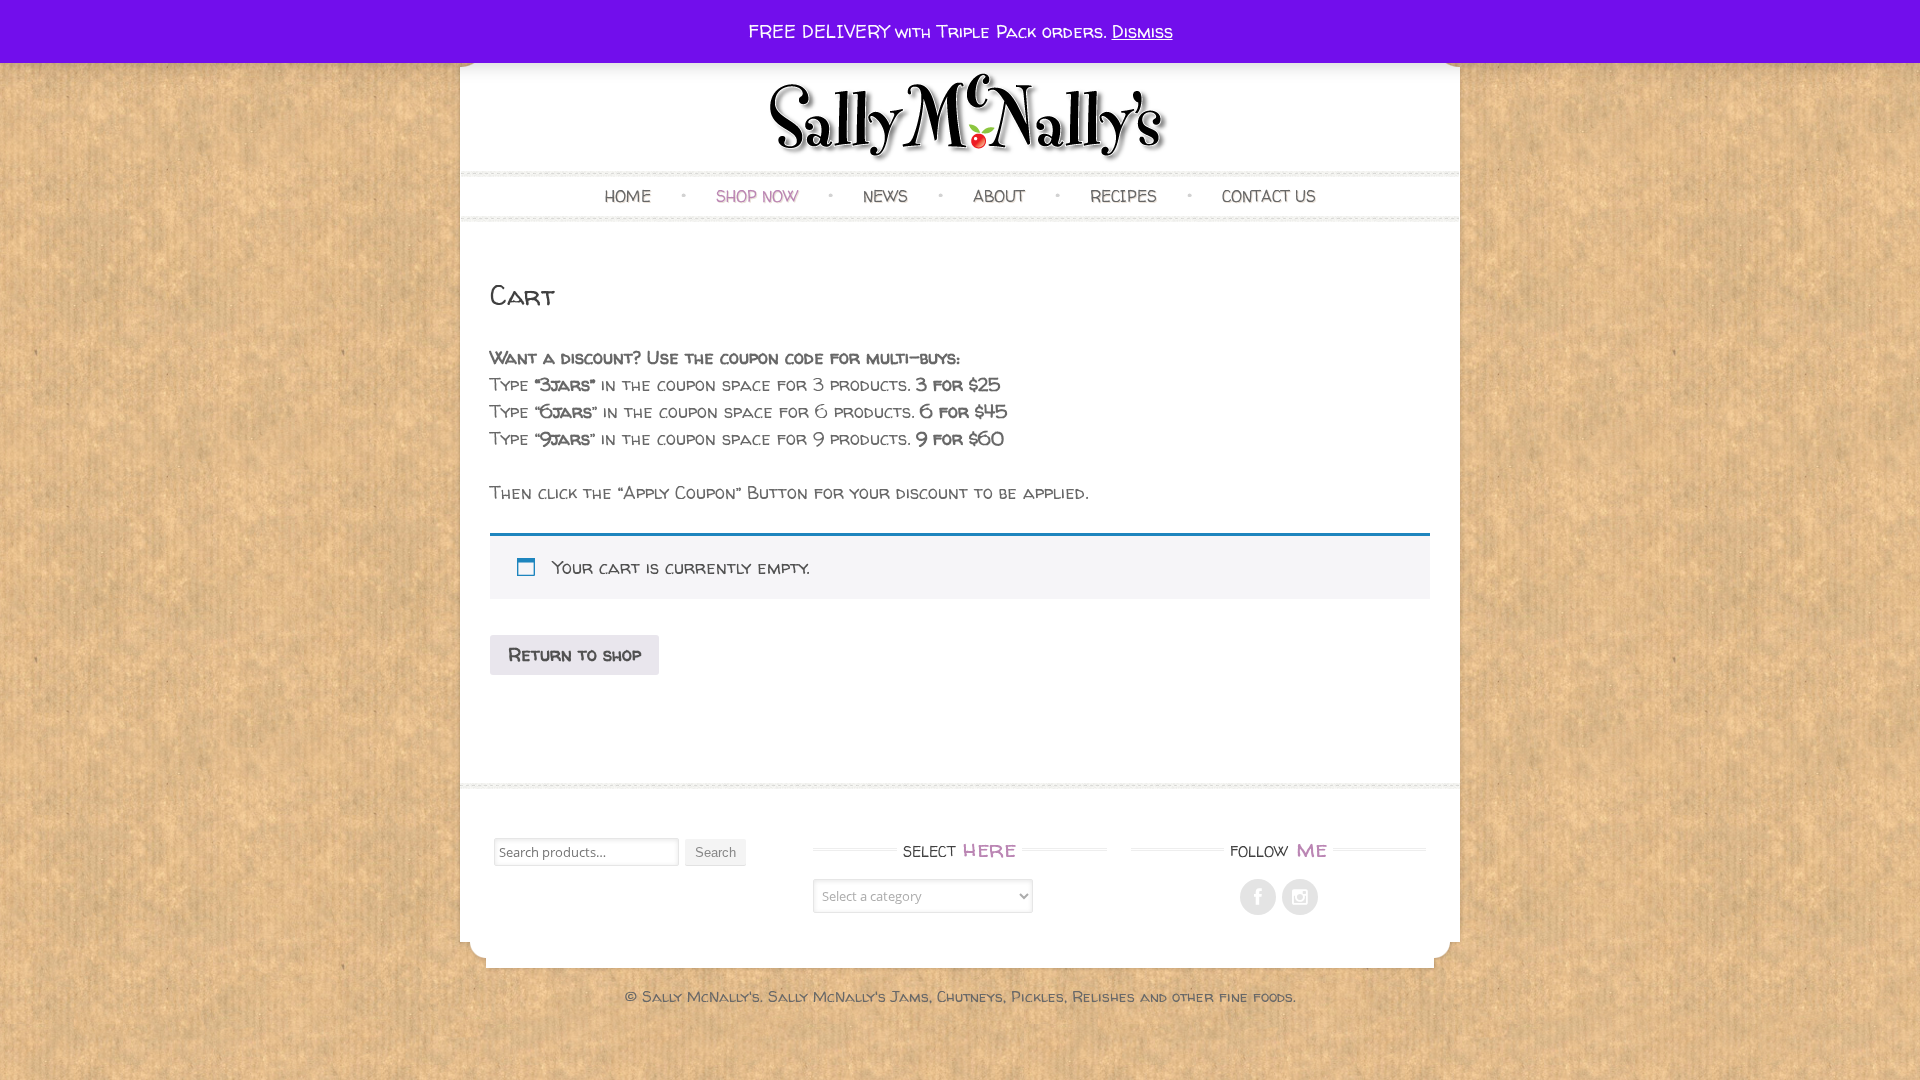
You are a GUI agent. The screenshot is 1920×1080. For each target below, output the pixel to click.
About (999, 196)
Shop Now (757, 196)
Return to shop (574, 654)
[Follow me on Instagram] (1300, 897)
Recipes (1123, 196)
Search (715, 852)
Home (628, 196)
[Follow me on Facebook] (1258, 897)
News (885, 196)
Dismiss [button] (1142, 31)
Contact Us (1269, 196)
